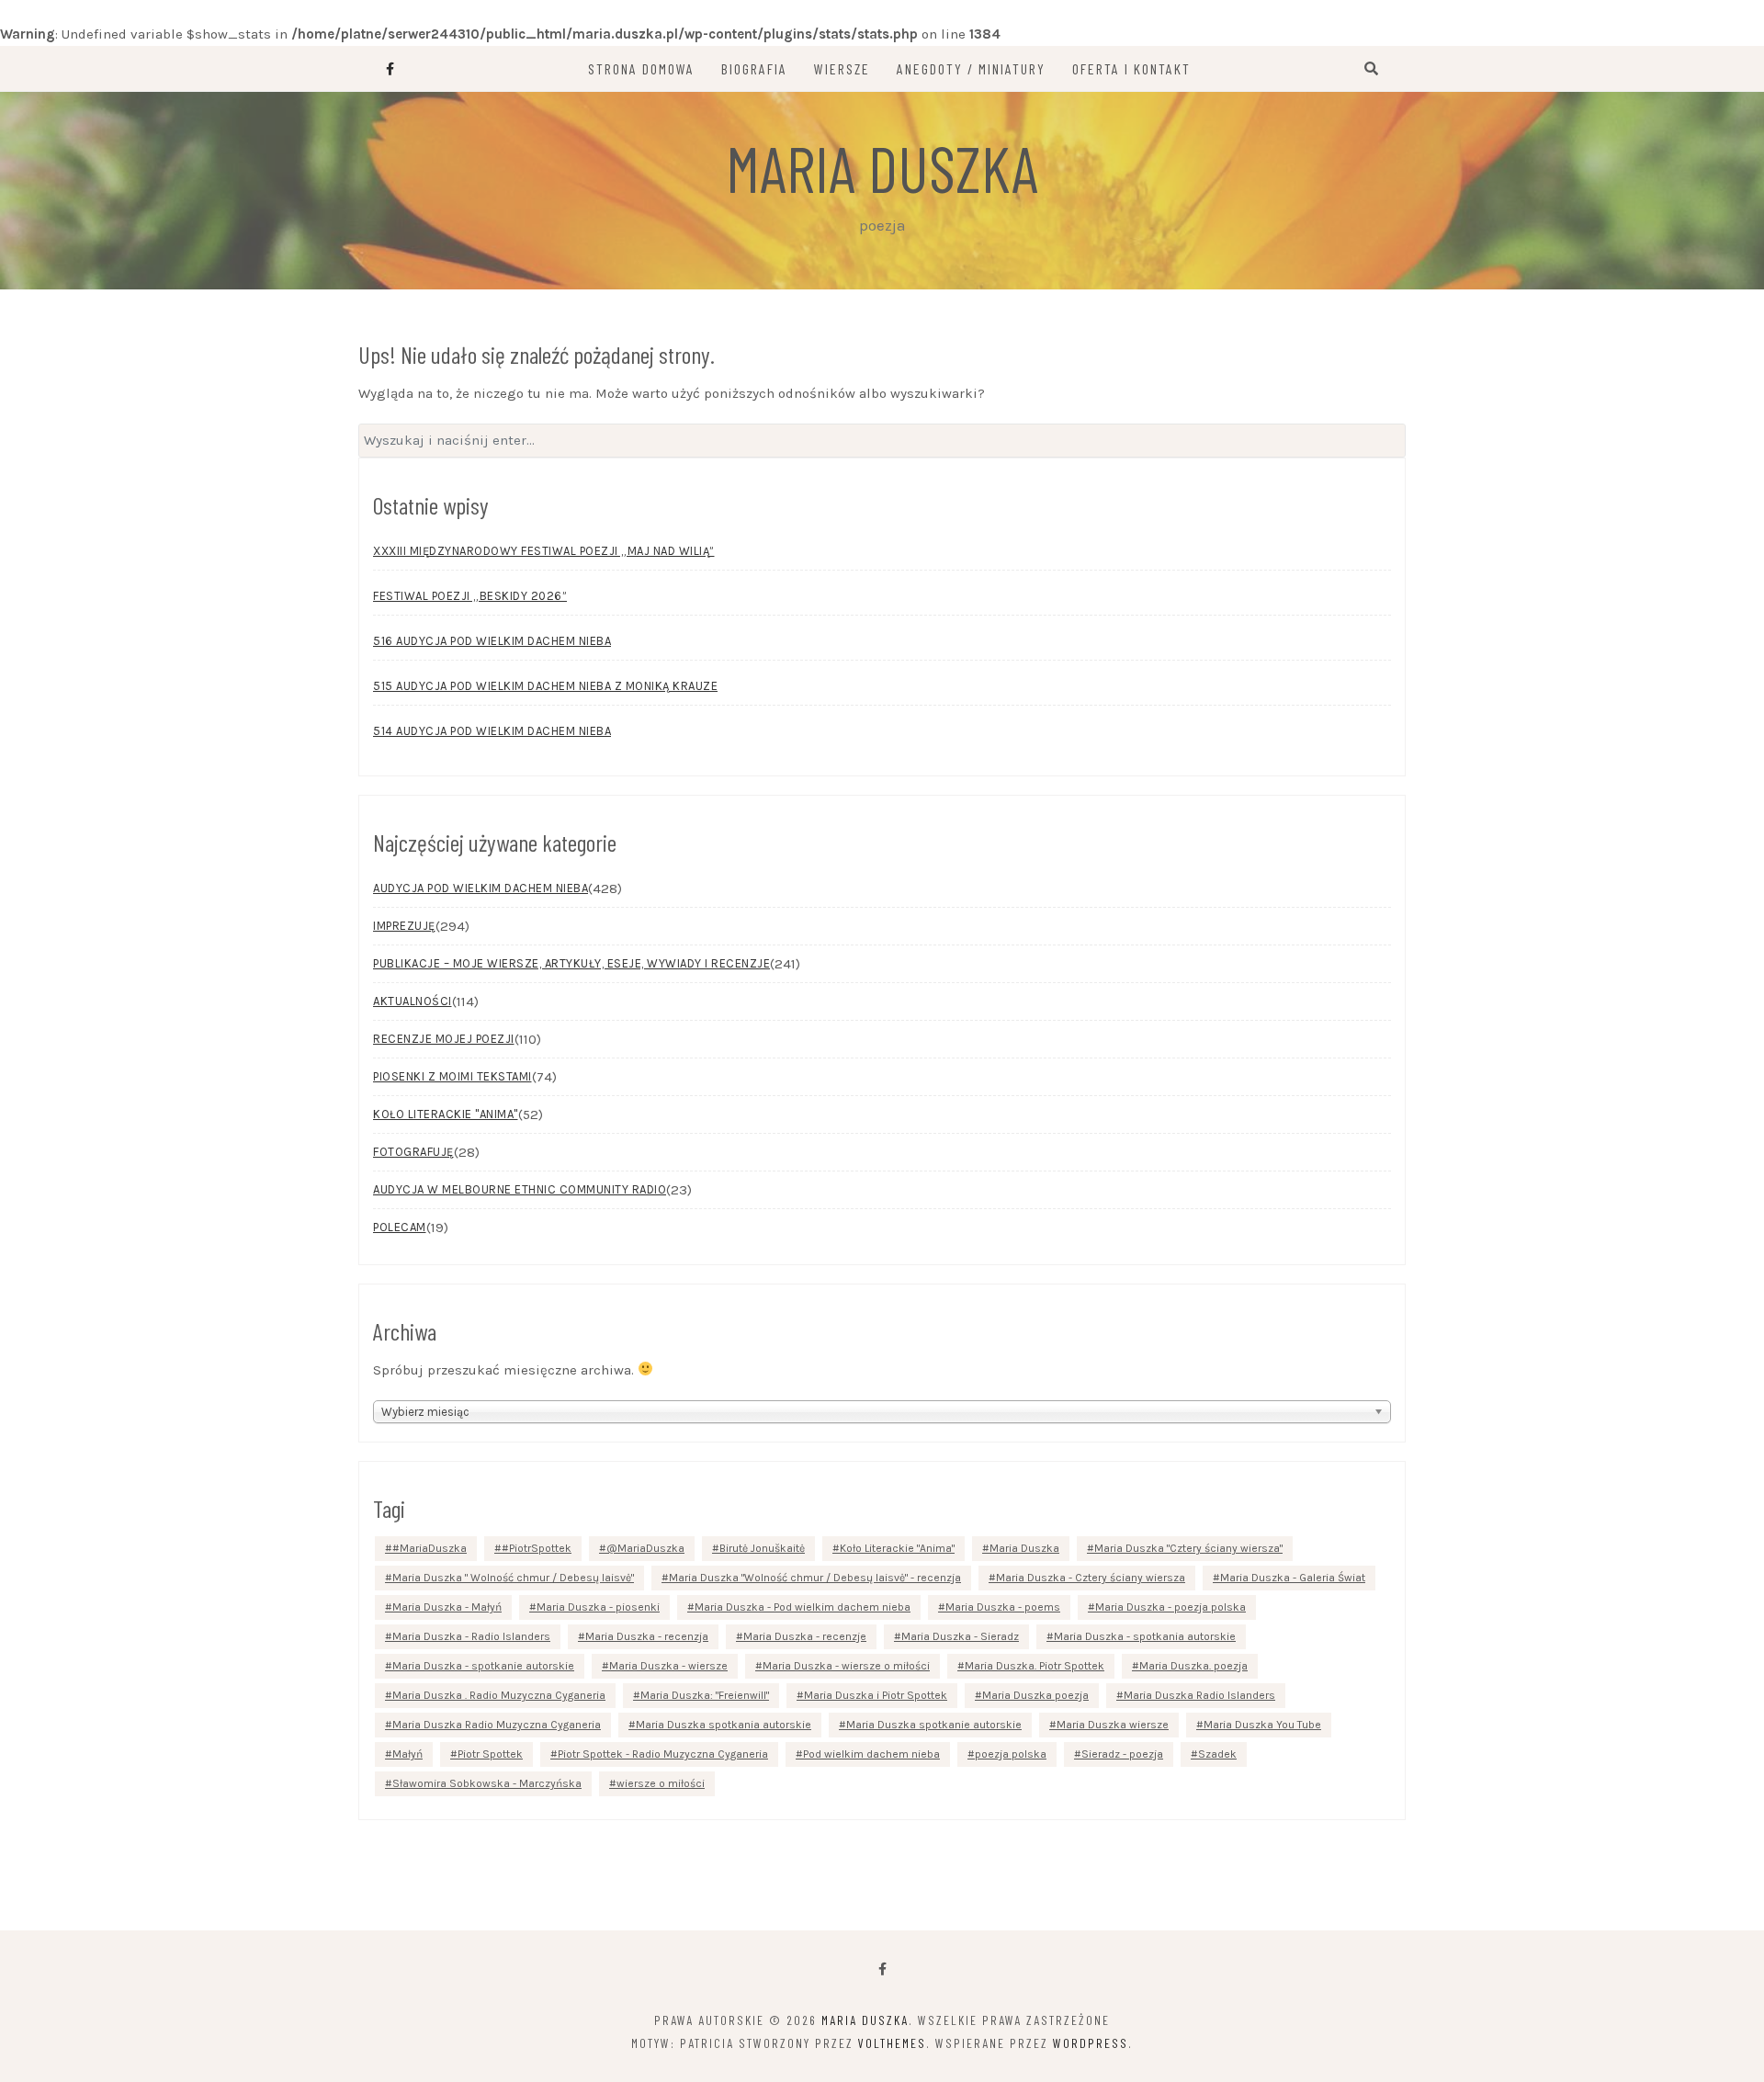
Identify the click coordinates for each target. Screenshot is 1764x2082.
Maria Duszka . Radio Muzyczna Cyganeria (499, 1695)
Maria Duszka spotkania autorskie (724, 1725)
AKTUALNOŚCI (413, 1001)
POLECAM (400, 1227)
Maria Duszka (882, 167)
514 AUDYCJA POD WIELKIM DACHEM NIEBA (492, 731)
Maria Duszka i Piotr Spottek (876, 1695)
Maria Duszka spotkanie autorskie (934, 1725)
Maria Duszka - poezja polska (1170, 1607)
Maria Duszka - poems (1003, 1607)
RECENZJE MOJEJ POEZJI (444, 1039)
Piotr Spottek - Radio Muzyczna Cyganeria (663, 1754)
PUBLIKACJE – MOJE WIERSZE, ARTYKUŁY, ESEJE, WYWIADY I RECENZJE (571, 963)
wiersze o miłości (661, 1783)
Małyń (407, 1754)
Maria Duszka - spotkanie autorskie (483, 1666)
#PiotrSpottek (537, 1548)
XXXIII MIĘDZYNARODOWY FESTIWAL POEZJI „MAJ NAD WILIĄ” (544, 551)
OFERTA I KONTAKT (1131, 68)
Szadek (1217, 1754)
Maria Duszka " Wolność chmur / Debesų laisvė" (513, 1578)
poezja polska (1011, 1754)
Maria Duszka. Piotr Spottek (1035, 1666)
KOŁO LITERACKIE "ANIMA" (446, 1114)
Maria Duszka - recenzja (647, 1636)
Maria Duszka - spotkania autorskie (1145, 1636)
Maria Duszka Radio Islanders (1199, 1695)
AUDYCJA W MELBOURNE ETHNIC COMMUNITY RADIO (520, 1189)
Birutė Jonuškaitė (762, 1548)
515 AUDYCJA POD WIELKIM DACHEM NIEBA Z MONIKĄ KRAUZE (545, 686)
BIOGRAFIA (754, 68)
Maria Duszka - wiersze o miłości (846, 1666)
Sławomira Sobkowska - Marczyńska (487, 1783)
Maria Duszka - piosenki (598, 1607)
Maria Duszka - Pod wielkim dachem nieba (803, 1607)
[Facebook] (882, 1969)
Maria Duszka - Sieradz (960, 1636)
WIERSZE (842, 68)
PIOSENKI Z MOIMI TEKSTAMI (452, 1076)
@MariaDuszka (645, 1548)
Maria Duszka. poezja (1193, 1666)
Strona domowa (641, 68)
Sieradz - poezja (1122, 1754)
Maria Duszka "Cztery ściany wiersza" (1188, 1548)
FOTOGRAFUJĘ (413, 1152)
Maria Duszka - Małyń (447, 1607)
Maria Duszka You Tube (1262, 1725)
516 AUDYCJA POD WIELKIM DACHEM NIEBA (492, 641)
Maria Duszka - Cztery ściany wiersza (1091, 1578)
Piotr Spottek (490, 1754)
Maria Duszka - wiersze (668, 1666)
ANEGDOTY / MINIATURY (971, 68)
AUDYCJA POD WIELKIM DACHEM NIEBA (481, 888)
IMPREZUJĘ (404, 926)
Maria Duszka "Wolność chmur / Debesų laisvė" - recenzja (815, 1578)
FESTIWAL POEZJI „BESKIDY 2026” (470, 596)
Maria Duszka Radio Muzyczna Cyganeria (497, 1725)
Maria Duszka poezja (1035, 1695)
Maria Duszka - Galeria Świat (1293, 1578)
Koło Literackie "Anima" (897, 1548)
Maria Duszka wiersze (1113, 1725)
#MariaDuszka (430, 1548)
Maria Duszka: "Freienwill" (705, 1695)
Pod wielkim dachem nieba (871, 1754)
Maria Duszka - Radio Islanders (471, 1636)
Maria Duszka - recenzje (805, 1636)
